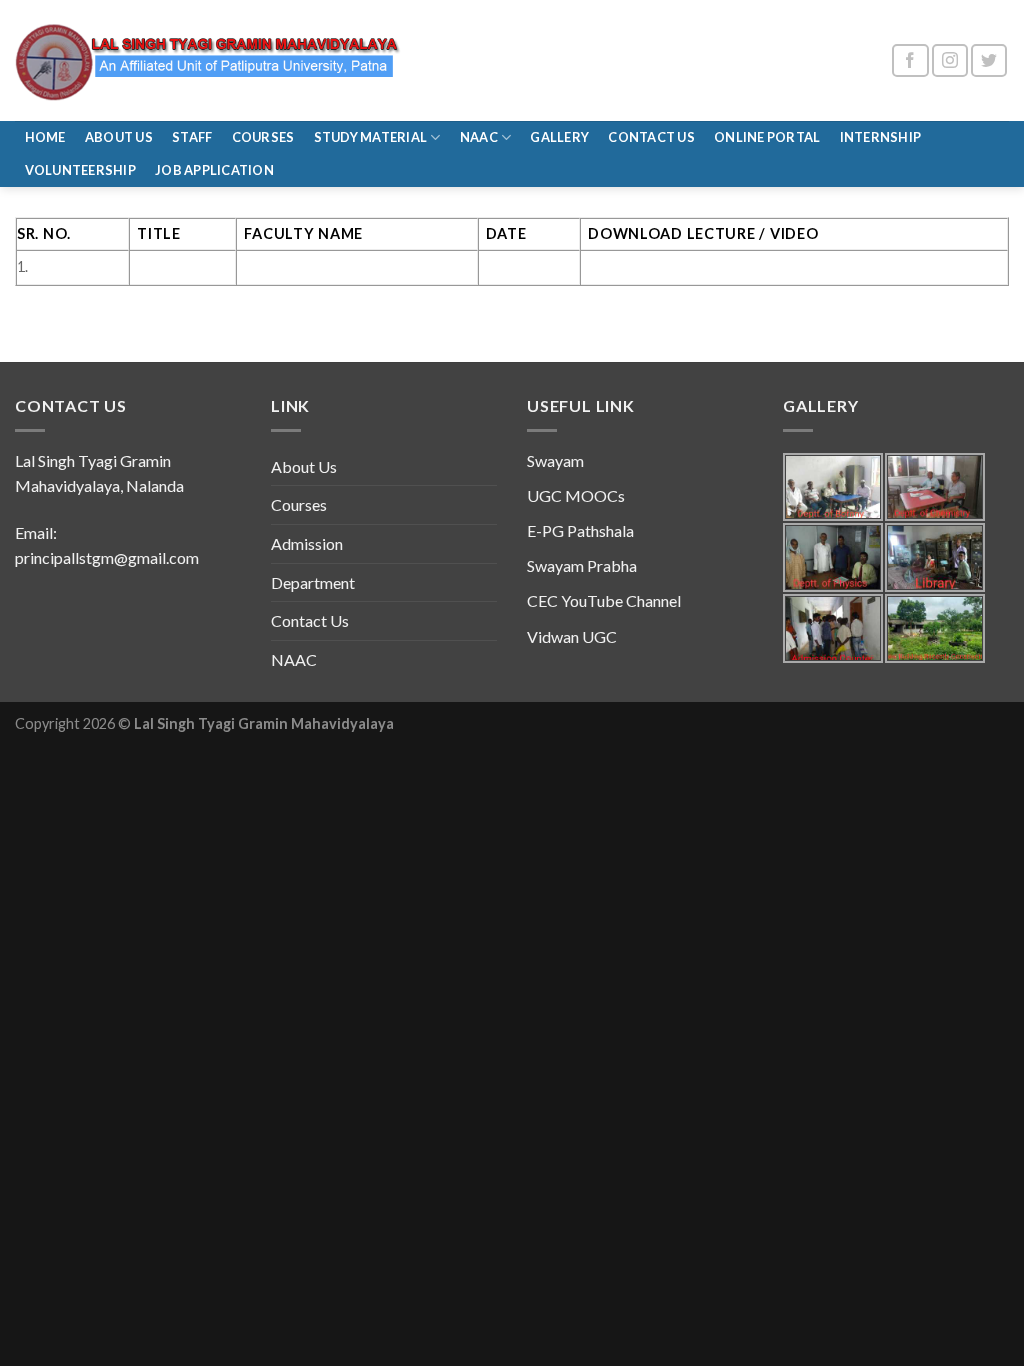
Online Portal (767, 137)
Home (45, 137)
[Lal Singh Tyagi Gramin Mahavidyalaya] (209, 60)
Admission (307, 543)
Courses (263, 137)
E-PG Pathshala (580, 530)
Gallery (559, 137)
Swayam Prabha (582, 565)
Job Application (214, 170)
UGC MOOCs (576, 495)
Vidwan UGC (572, 636)
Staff (192, 137)
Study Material (371, 137)
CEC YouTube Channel (604, 600)
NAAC (479, 137)
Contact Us (651, 137)
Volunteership (80, 170)
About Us (119, 137)
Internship (881, 137)
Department (313, 582)
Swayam (555, 460)
